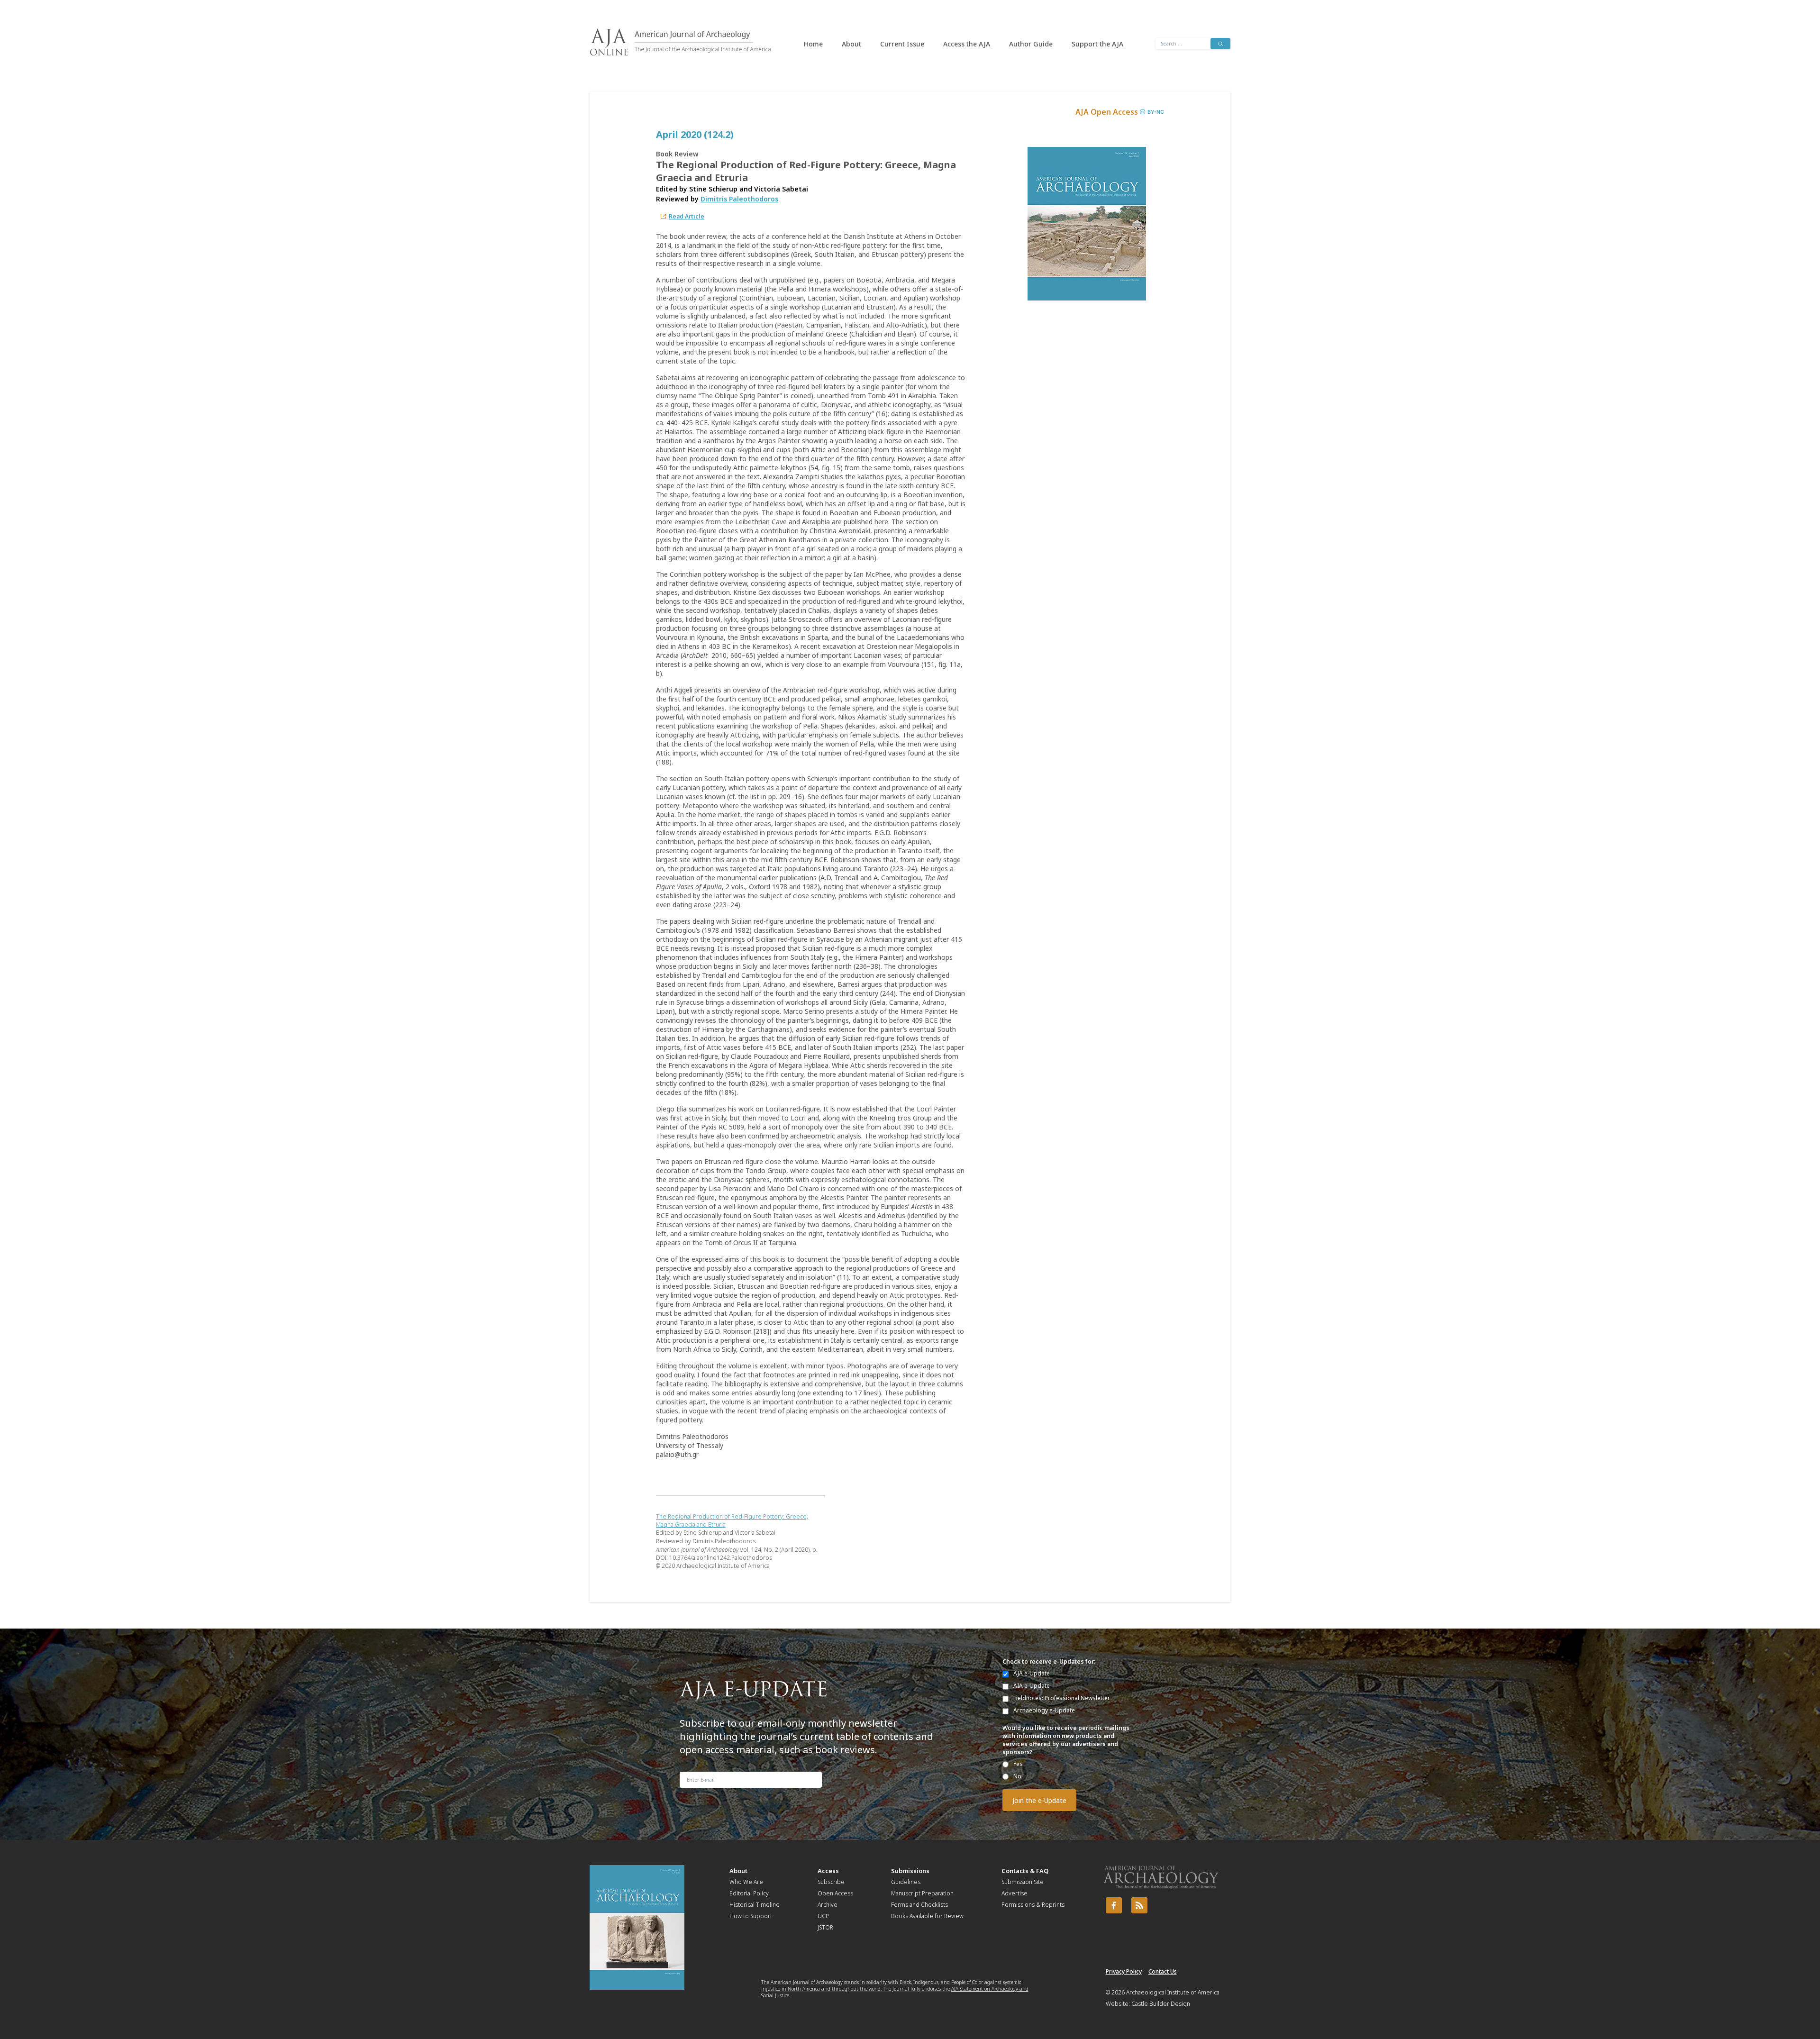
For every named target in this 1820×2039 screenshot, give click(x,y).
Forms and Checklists (919, 1905)
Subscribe (831, 1882)
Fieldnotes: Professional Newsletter (1062, 1698)
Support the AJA (1097, 44)
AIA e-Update (1032, 1686)
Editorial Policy (749, 1893)
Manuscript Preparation (922, 1893)
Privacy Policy (1124, 1971)
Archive (828, 1905)
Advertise (1015, 1893)
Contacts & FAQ (1025, 1871)
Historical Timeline (755, 1905)
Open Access (835, 1893)
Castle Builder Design (1161, 2004)
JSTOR (825, 1927)
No (1017, 1776)
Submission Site (1023, 1882)
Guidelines (906, 1882)
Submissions (910, 1871)
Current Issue (902, 44)
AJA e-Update (1032, 1673)
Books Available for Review (927, 1916)
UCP (823, 1916)
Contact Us (1163, 1971)
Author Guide (1031, 44)
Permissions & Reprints (1033, 1905)
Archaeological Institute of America (1173, 1992)
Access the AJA (967, 44)
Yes (1018, 1764)
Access (828, 1871)
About (851, 44)
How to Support (751, 1916)
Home (813, 44)
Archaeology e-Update (1044, 1710)
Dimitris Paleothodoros (739, 199)
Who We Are (746, 1882)
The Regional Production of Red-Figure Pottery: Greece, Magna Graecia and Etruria (732, 1520)
